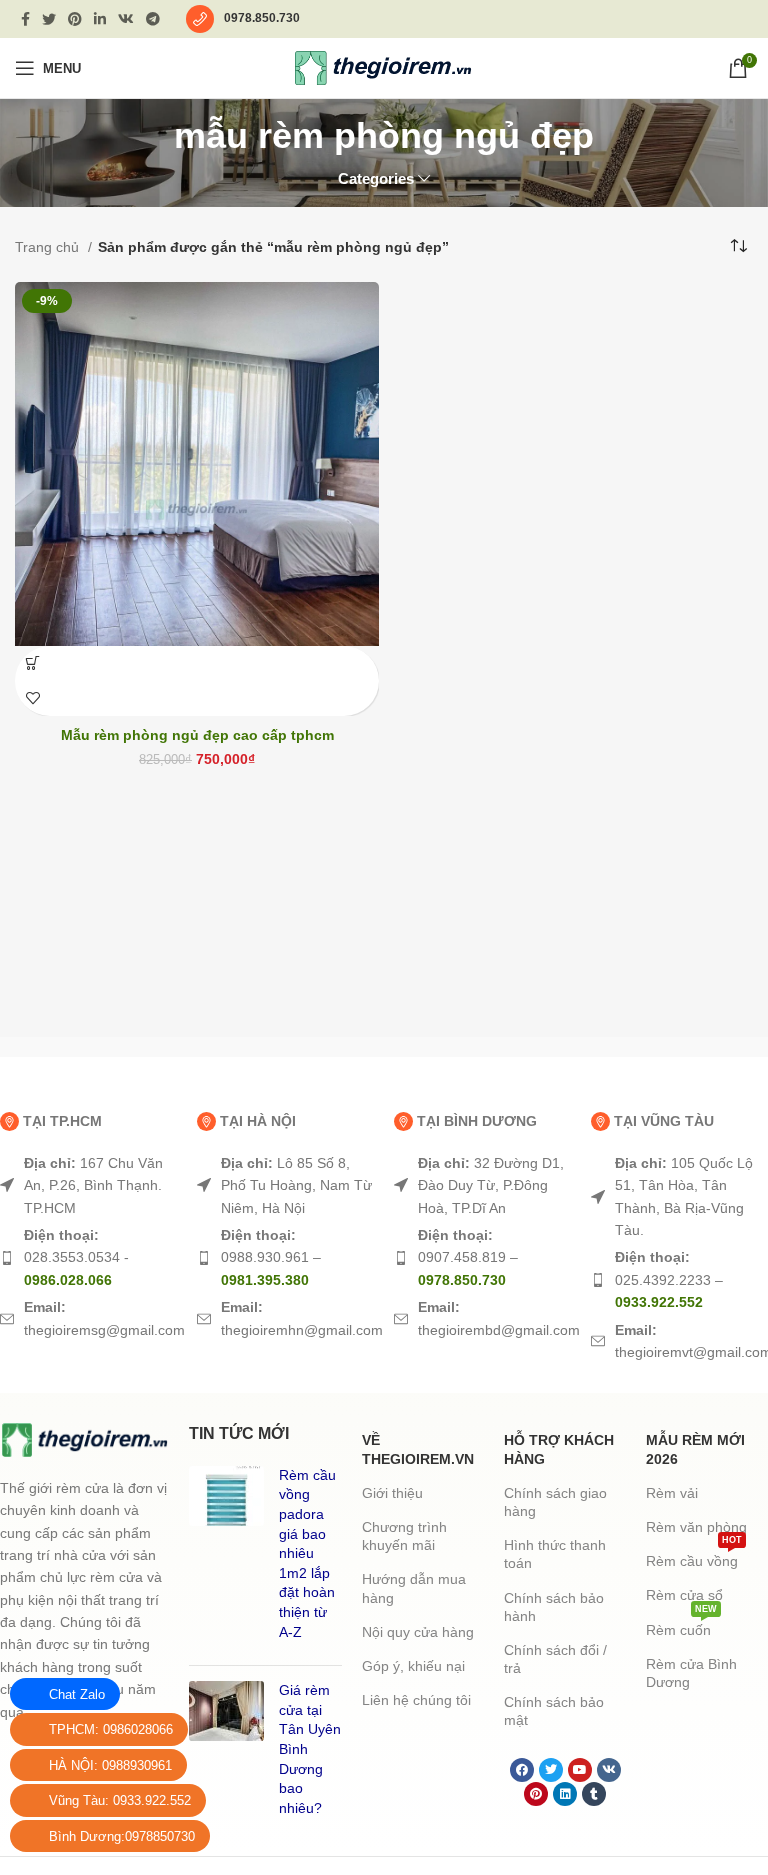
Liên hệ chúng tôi (416, 1700)
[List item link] (88, 1185)
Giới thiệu (392, 1493)
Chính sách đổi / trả (555, 1659)
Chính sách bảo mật (554, 1711)
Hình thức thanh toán (555, 1554)
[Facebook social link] (25, 19)
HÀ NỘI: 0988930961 (110, 1765)
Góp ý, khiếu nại (413, 1666)
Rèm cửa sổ (684, 1595)
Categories (376, 178)
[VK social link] (126, 19)
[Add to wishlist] (32, 698)
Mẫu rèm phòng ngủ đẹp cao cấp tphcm (197, 735)
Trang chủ (49, 247)
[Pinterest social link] (75, 19)
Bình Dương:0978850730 (122, 1836)
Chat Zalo (77, 1694)
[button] (32, 663)
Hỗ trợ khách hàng (559, 1449)
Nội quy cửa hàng (418, 1632)
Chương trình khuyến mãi (404, 1536)
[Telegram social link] (153, 19)
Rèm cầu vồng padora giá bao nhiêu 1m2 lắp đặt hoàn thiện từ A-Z (307, 1553)
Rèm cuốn (681, 1625)
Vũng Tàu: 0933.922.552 (120, 1800)
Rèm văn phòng (696, 1527)
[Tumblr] (594, 1794)
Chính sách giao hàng (555, 1502)
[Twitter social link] (49, 19)
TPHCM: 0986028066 (111, 1729)
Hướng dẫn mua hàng (414, 1588)
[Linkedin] (565, 1794)
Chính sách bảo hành (554, 1607)
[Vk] (609, 1770)
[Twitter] (551, 1770)
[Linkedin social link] (100, 19)
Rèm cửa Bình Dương (691, 1673)
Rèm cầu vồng (694, 1556)
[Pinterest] (536, 1794)
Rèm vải (672, 1493)
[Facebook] (522, 1770)
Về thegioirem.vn (418, 1449)
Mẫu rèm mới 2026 (695, 1449)
